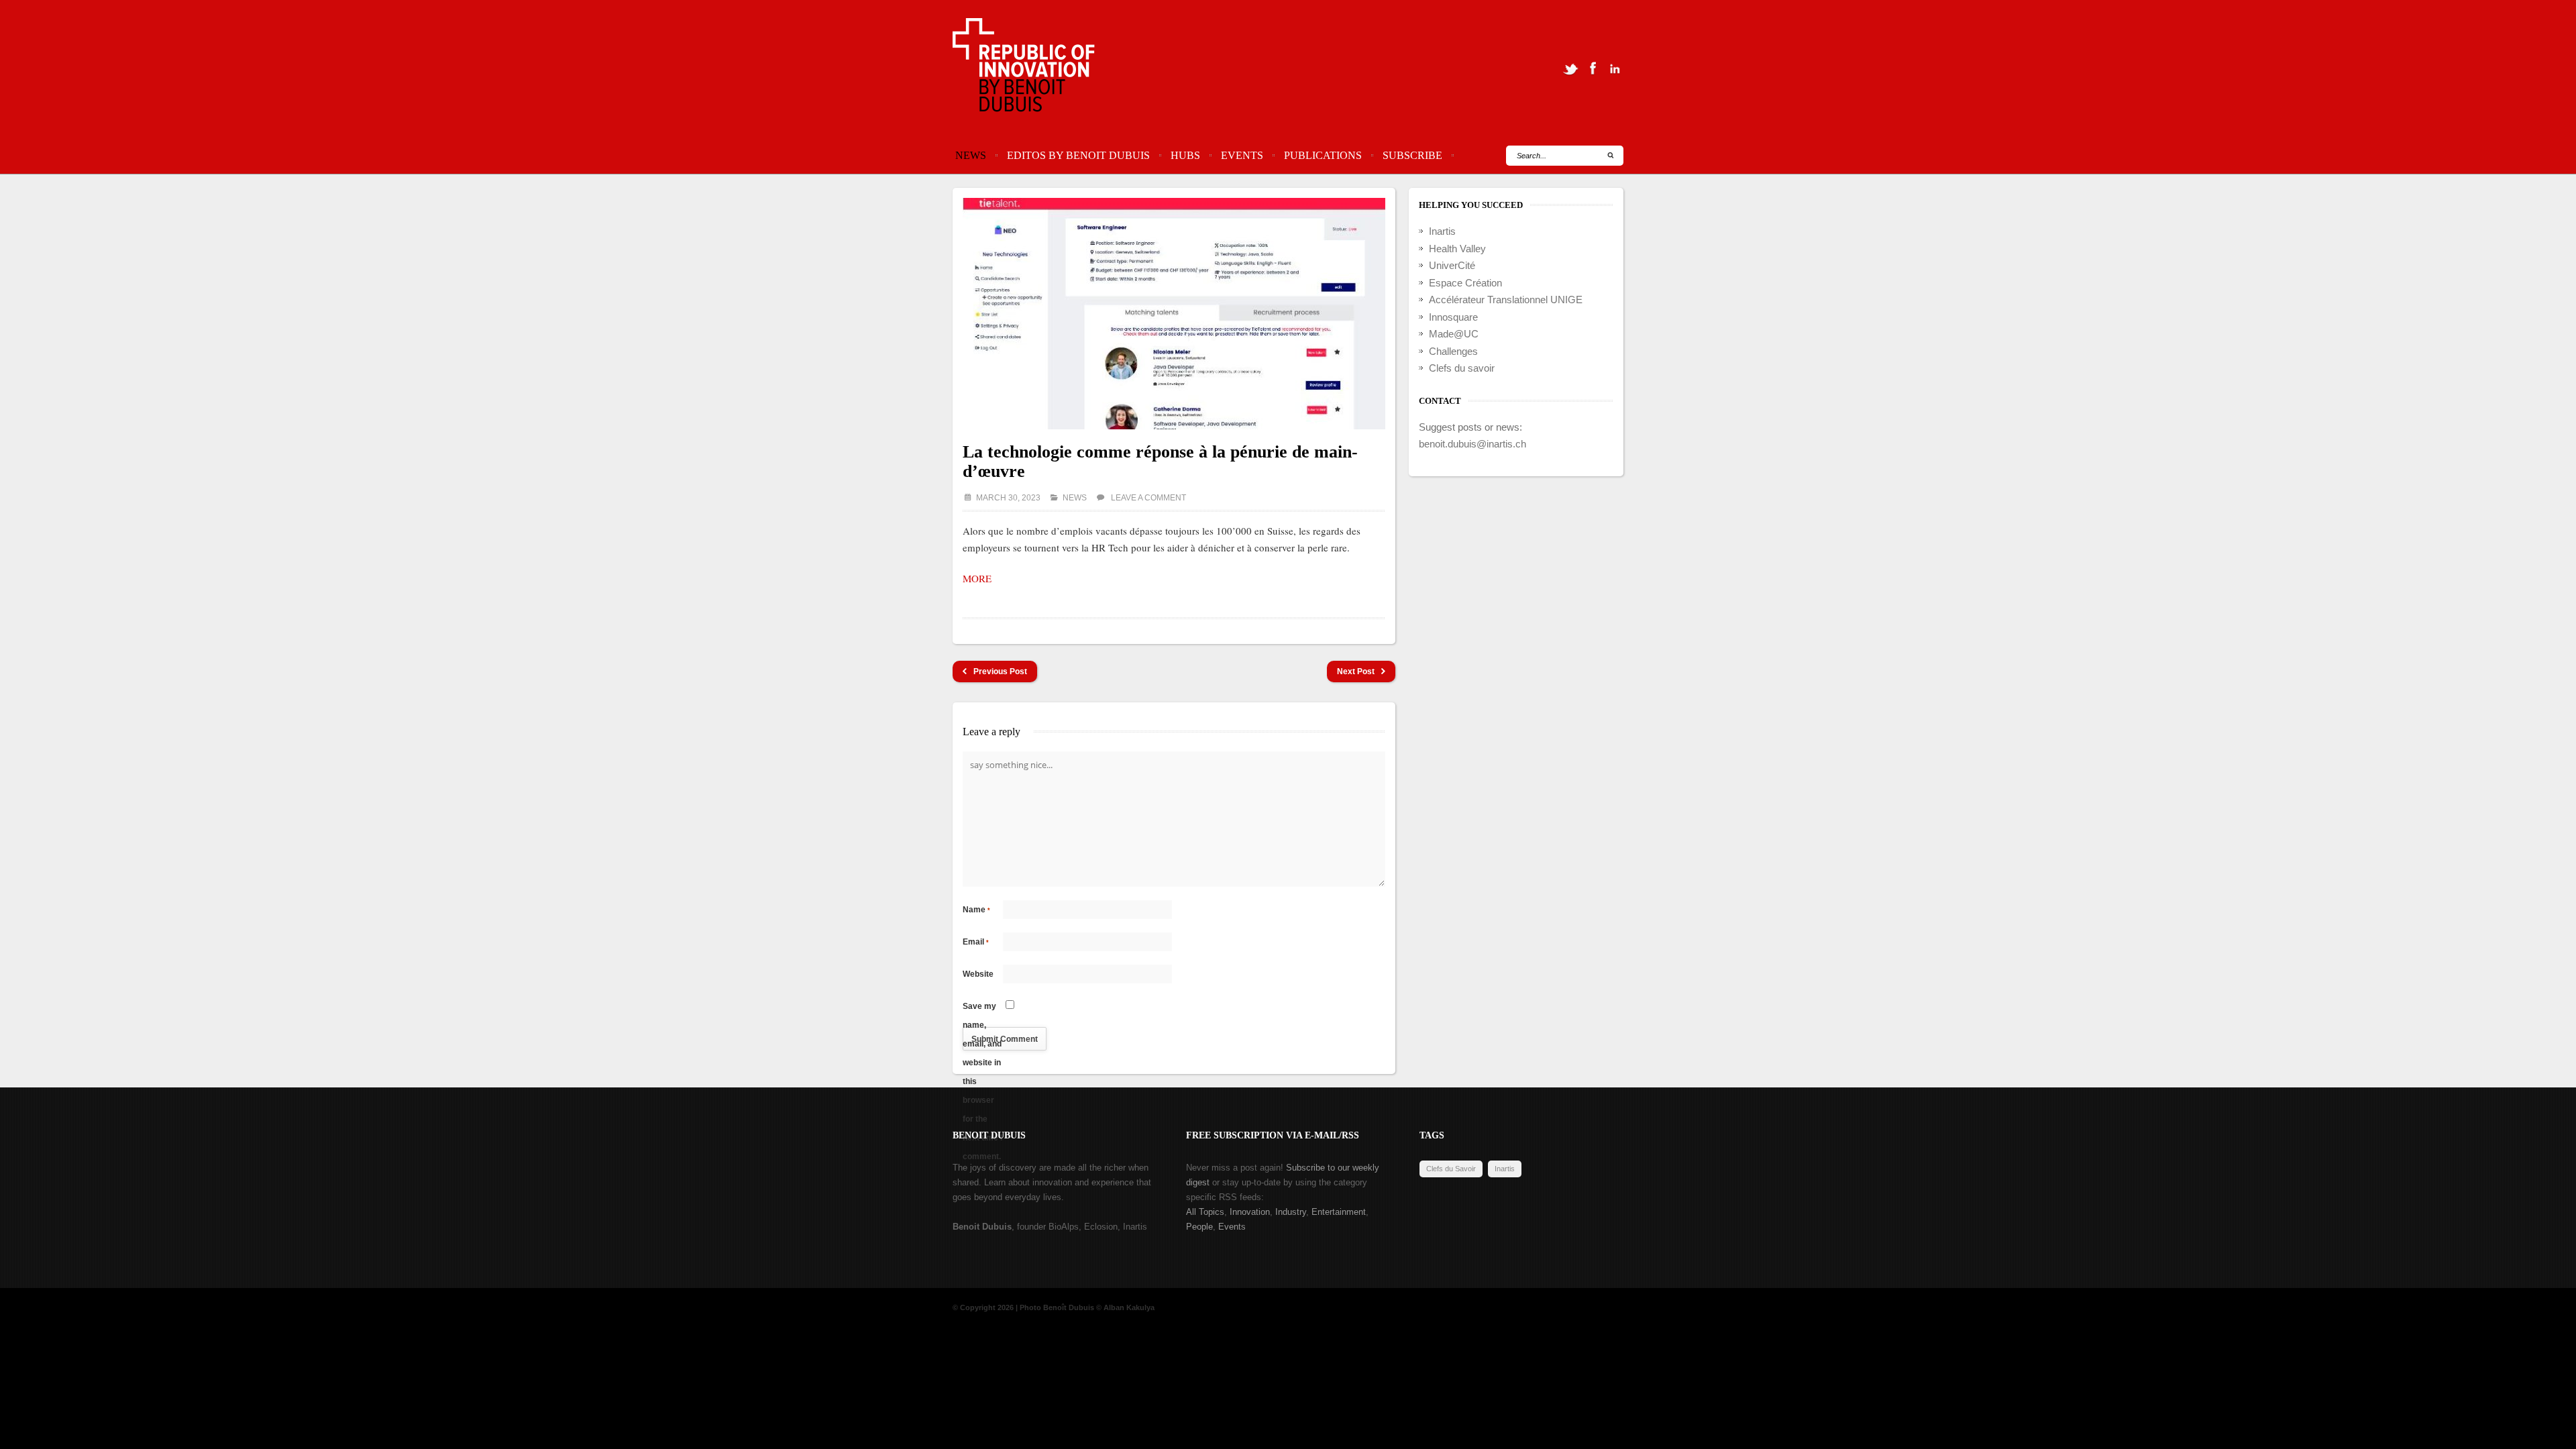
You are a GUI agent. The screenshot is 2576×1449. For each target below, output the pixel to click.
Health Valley (1457, 249)
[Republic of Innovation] (1025, 68)
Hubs (1185, 155)
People (1199, 1227)
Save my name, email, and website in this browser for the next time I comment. (982, 1009)
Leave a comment (1148, 498)
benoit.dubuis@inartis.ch (1472, 444)
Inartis (1442, 231)
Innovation (1250, 1212)
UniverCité (1452, 265)
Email (976, 942)
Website (978, 974)
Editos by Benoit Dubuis (1078, 155)
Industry (1291, 1212)
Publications (1323, 155)
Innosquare (1453, 317)
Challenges (1453, 351)
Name (976, 910)
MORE (977, 578)
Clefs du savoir (1462, 368)
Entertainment (1339, 1212)
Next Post (1356, 672)
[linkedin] (1615, 68)
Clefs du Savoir (1451, 1169)
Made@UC (1454, 334)
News (971, 155)
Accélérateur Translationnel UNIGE (1506, 300)
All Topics (1205, 1212)
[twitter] (1570, 68)
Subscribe (1412, 155)
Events (1242, 155)
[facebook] (1593, 68)
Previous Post (1000, 672)
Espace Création (1465, 283)
